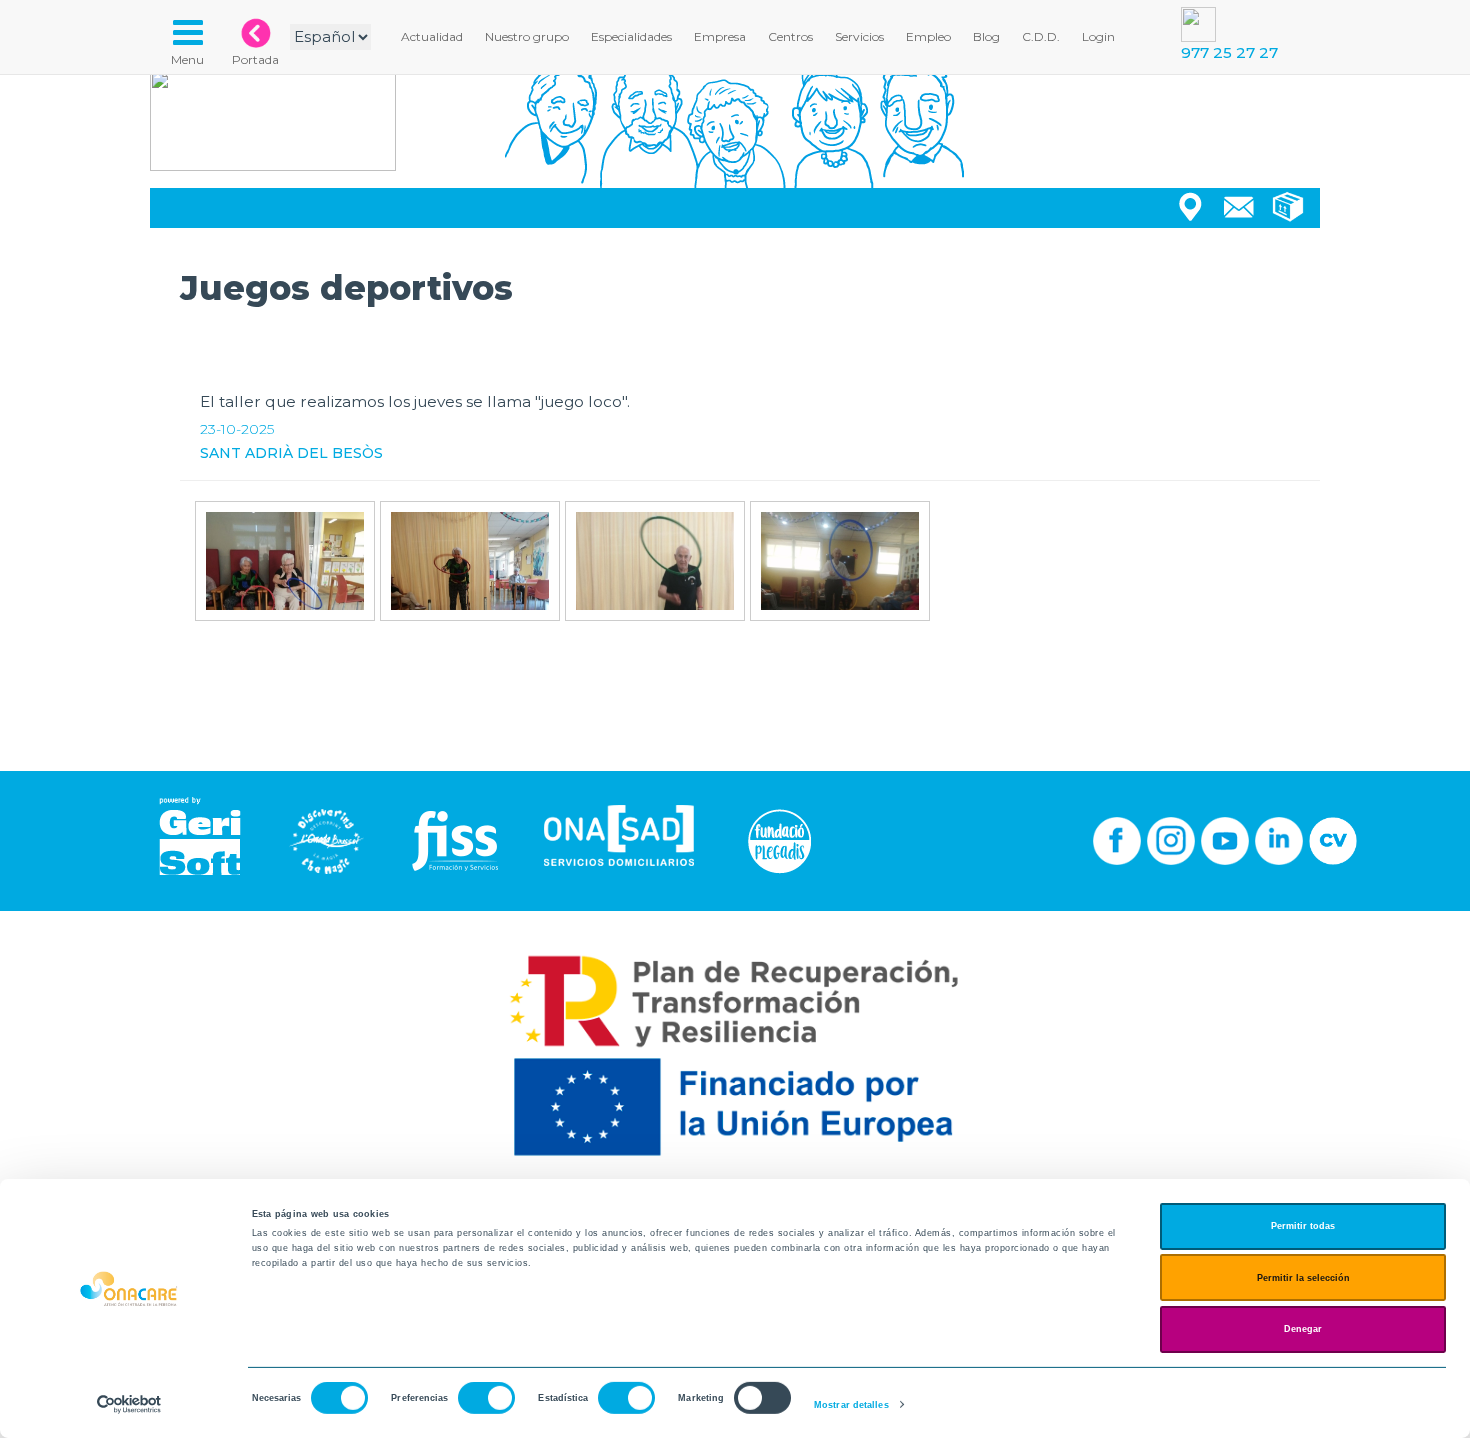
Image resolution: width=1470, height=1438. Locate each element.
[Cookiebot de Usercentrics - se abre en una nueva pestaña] (129, 1404)
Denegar (1303, 1329)
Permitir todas (1303, 1226)
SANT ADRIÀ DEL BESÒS (291, 453)
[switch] (486, 1398)
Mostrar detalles (851, 1405)
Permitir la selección (1303, 1278)
